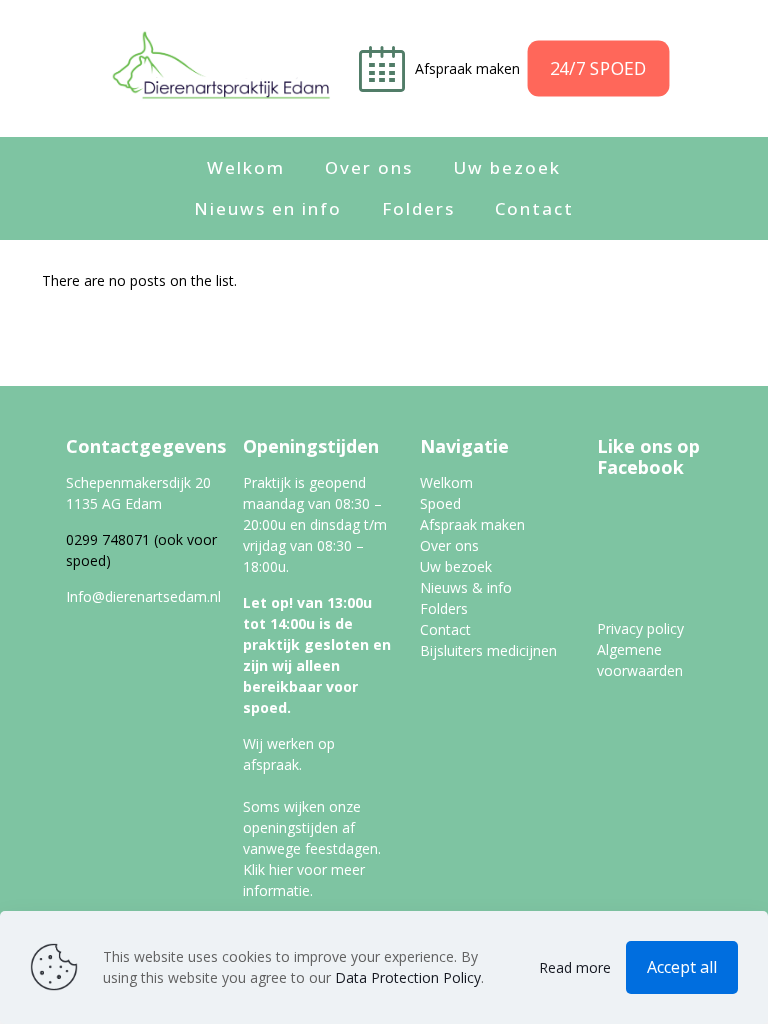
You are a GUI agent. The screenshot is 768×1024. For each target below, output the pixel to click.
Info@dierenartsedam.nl (143, 596)
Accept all (682, 967)
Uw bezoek (456, 566)
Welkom (446, 482)
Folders (444, 608)
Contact (445, 629)
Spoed (440, 503)
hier (281, 869)
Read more (575, 967)
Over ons (449, 545)
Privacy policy (640, 628)
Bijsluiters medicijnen (488, 650)
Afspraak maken (469, 68)
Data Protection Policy (408, 977)
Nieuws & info (466, 587)
